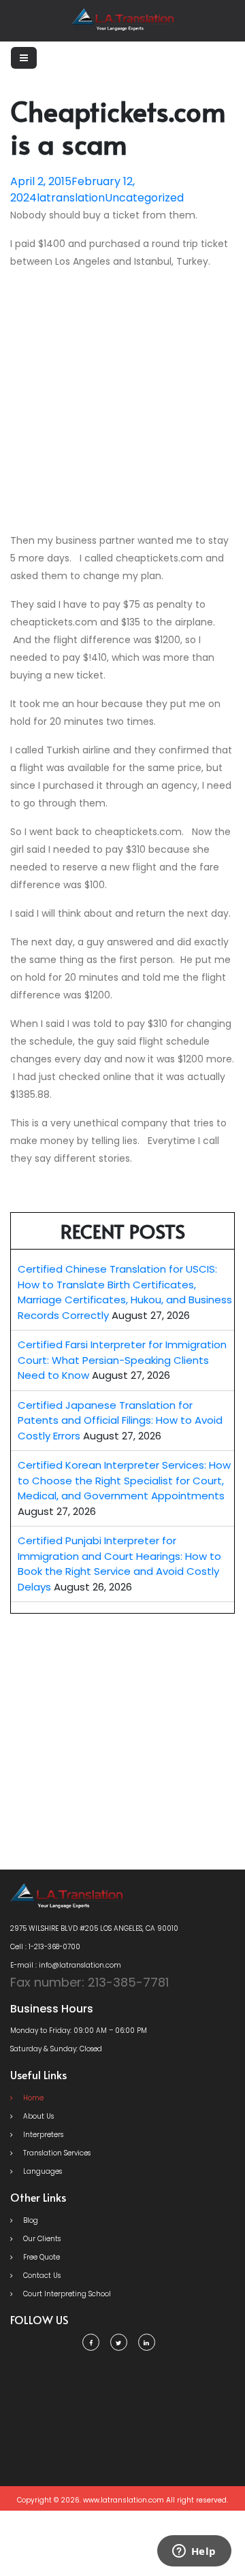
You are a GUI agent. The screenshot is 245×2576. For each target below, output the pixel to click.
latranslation (71, 198)
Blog (30, 2220)
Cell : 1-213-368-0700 (45, 1947)
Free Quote (40, 2257)
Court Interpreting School (66, 2294)
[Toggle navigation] (24, 58)
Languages (42, 2171)
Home (32, 2098)
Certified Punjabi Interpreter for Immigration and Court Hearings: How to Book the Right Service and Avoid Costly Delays (119, 1564)
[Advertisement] (122, 404)
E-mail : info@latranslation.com (66, 1965)
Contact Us (41, 2276)
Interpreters (42, 2135)
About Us (37, 2116)
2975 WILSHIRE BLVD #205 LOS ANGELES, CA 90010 (94, 1928)
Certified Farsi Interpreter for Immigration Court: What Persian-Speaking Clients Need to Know (122, 1360)
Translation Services (56, 2153)
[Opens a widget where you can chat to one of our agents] (194, 2552)
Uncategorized (144, 198)
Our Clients (41, 2239)
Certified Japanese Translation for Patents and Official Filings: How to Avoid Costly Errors (120, 1420)
